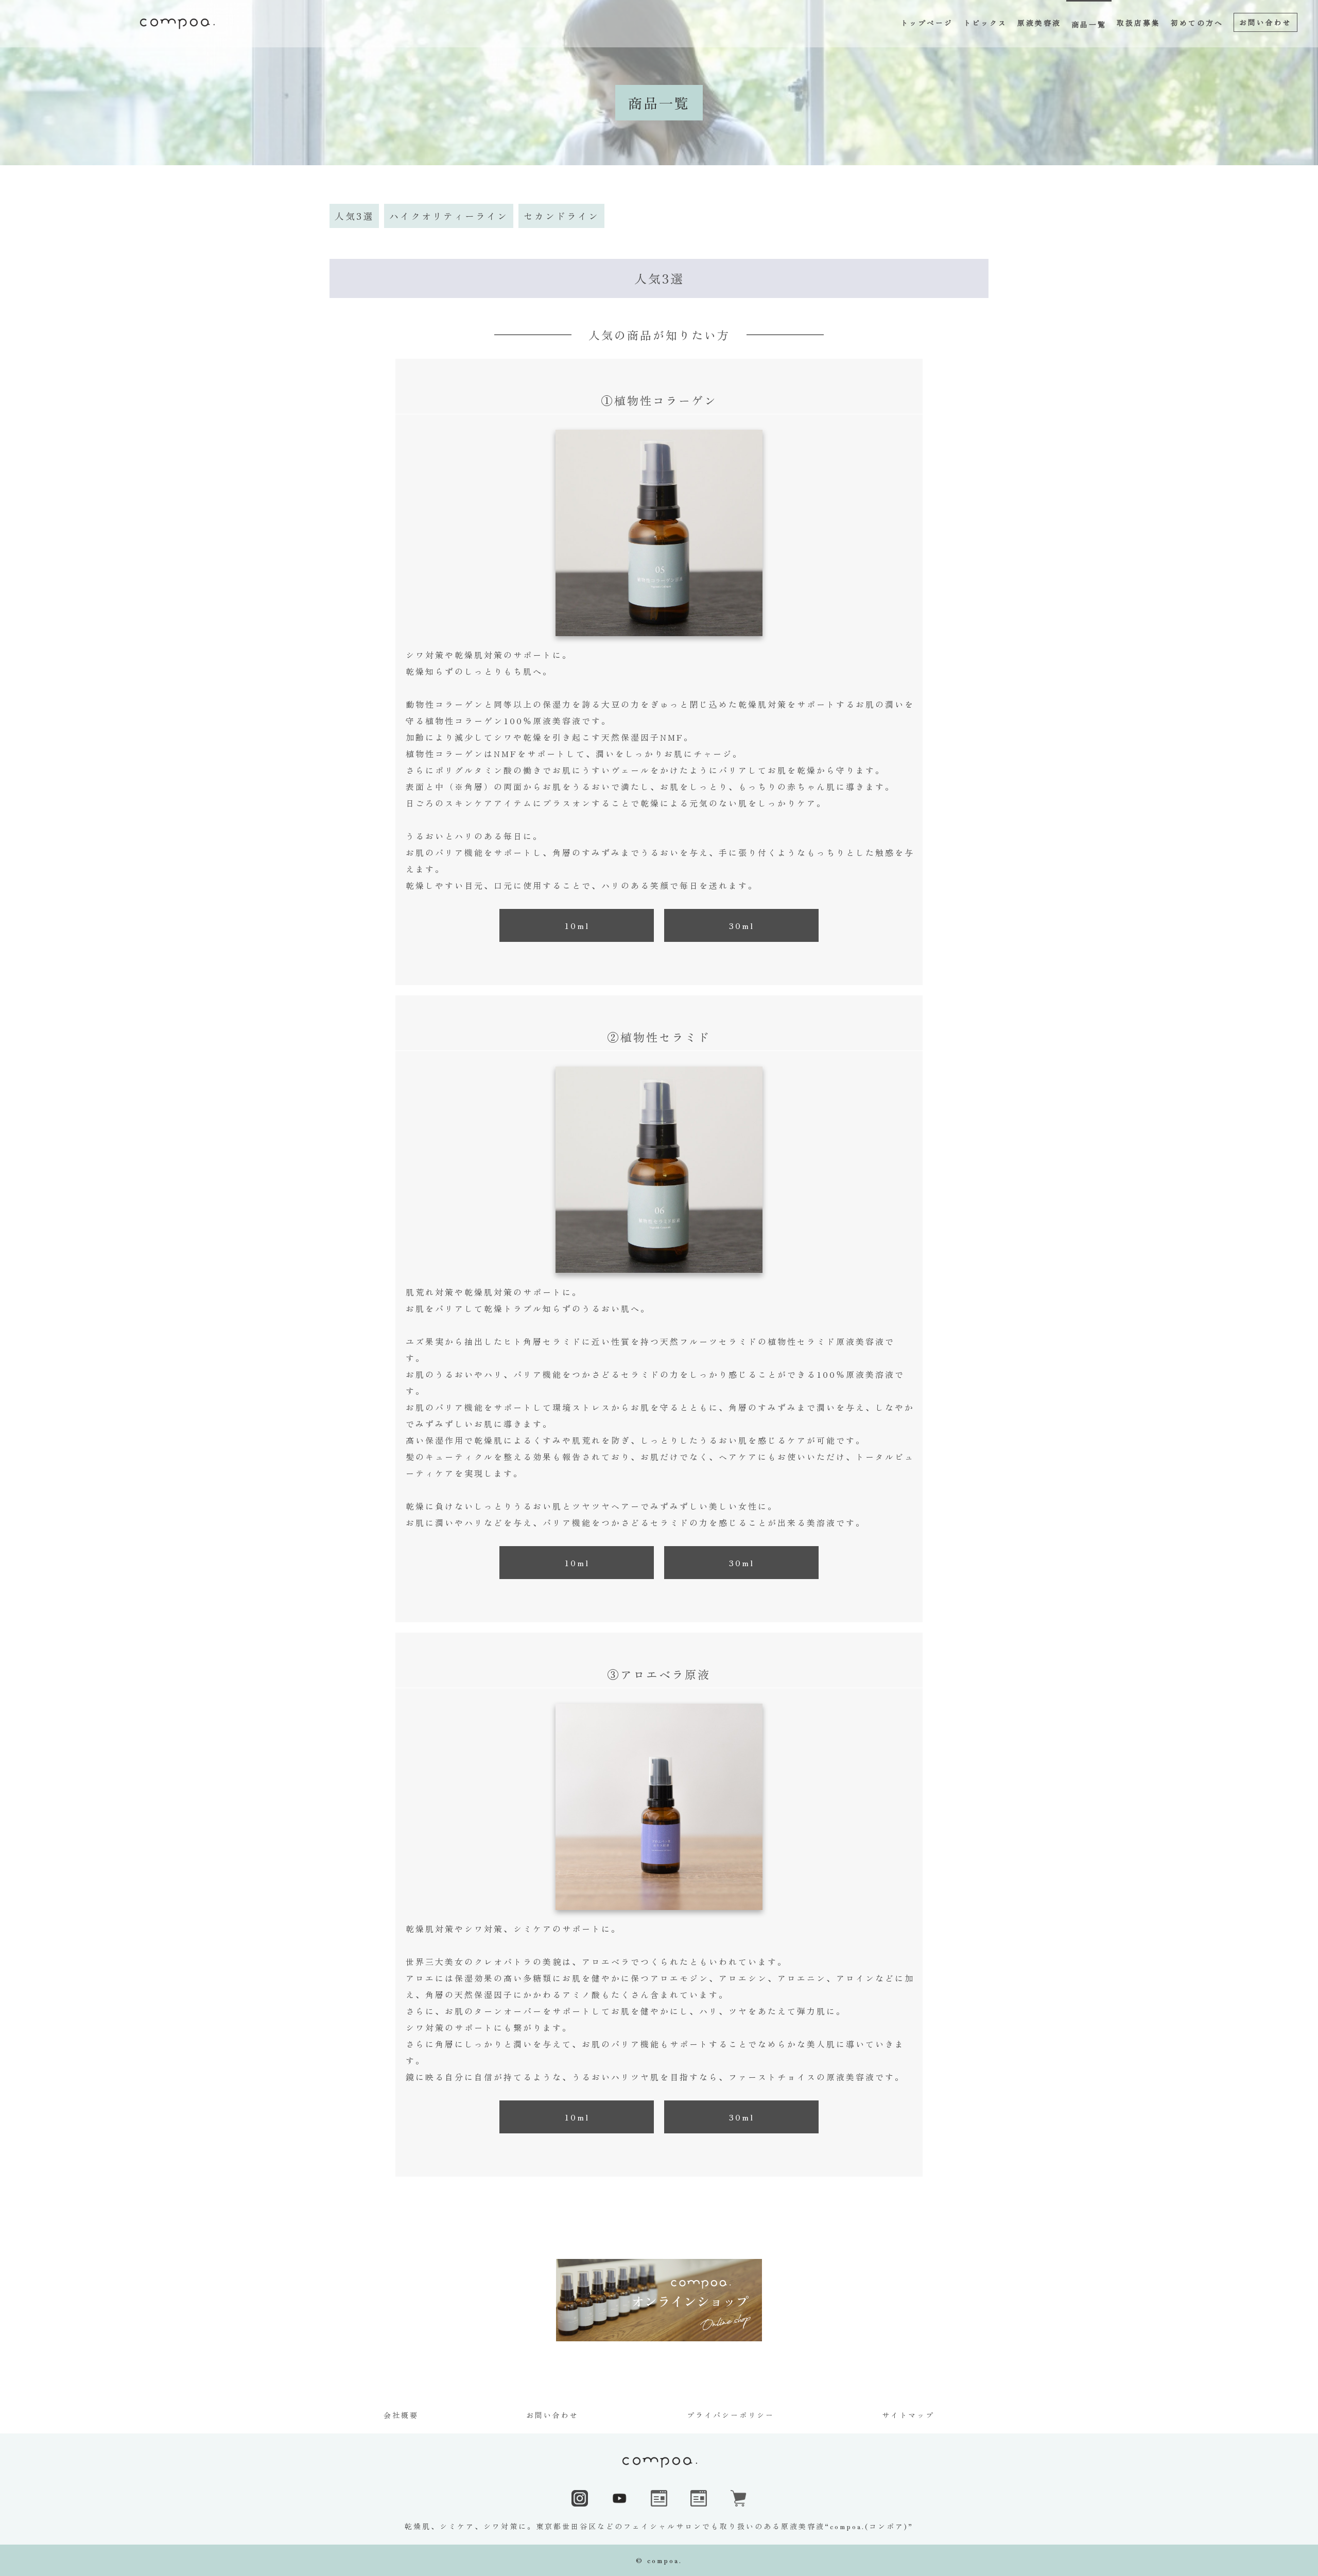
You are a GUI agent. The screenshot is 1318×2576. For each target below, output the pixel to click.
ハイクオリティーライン (449, 216)
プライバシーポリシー (731, 2415)
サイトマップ (908, 2415)
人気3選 (354, 216)
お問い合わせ (552, 2415)
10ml (577, 925)
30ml (742, 925)
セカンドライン (561, 216)
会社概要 (401, 2415)
